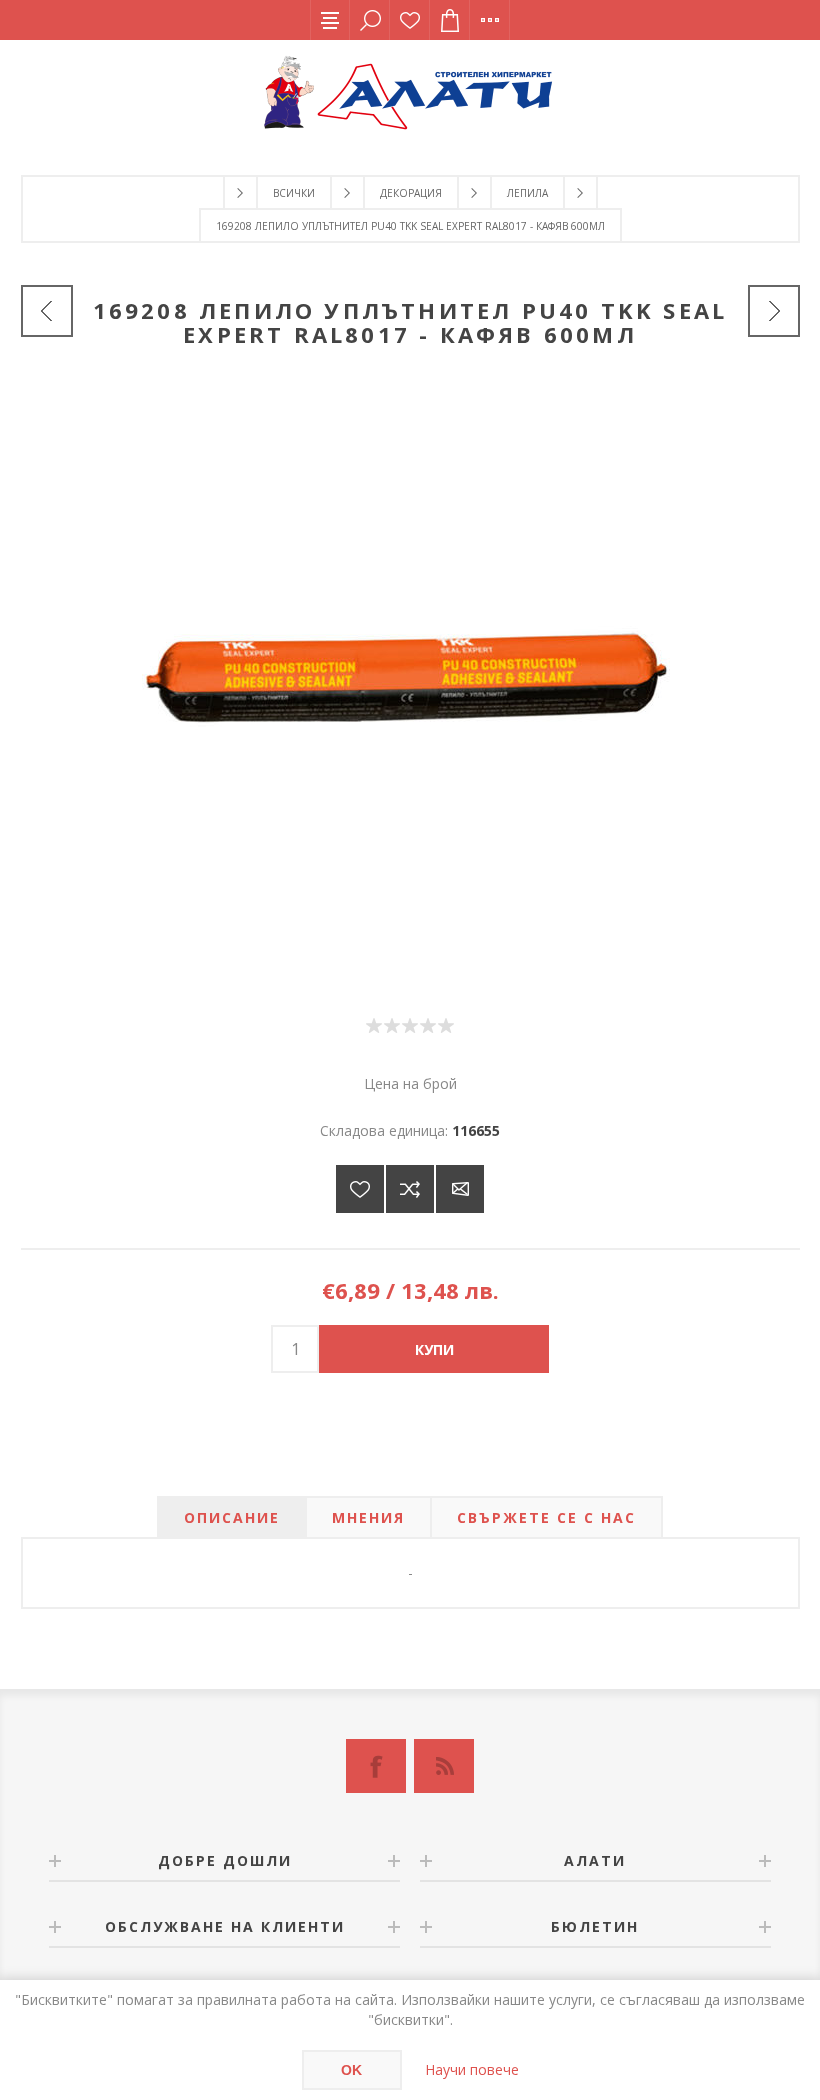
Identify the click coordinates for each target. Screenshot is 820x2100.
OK (351, 2070)
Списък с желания (410, 20)
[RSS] (444, 1766)
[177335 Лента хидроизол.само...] (774, 311)
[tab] (232, 1517)
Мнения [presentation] (368, 1517)
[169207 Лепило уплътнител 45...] (47, 311)
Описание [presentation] (232, 1517)
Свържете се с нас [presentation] (546, 1517)
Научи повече (472, 2069)
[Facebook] (376, 1766)
